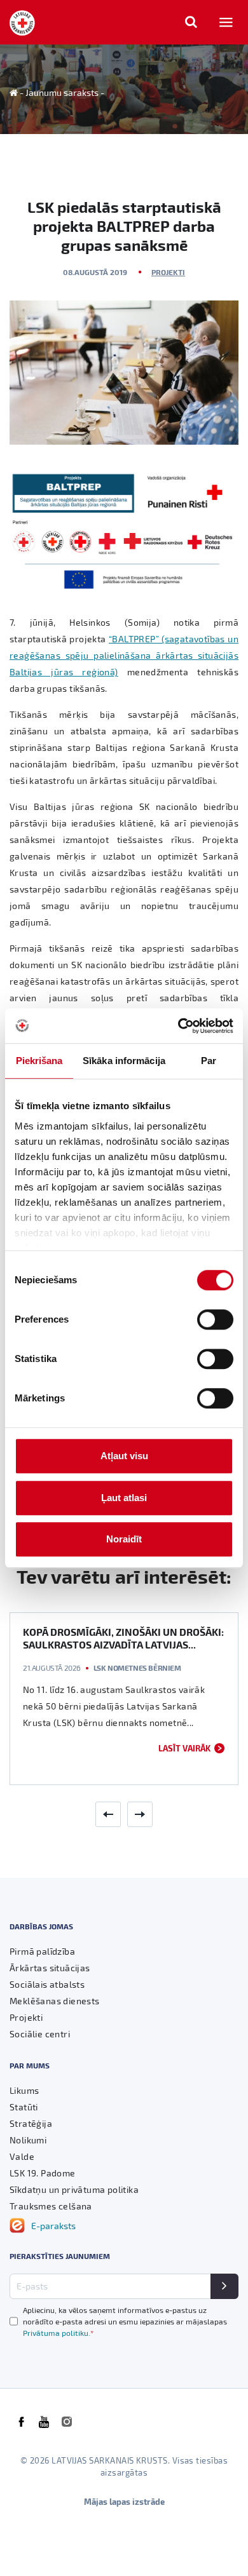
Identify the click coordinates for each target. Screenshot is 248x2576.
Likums (24, 2090)
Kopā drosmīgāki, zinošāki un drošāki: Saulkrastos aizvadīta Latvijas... (123, 1638)
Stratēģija (31, 2123)
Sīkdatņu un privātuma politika (74, 2189)
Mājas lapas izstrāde (124, 2501)
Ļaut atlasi (124, 1498)
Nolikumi (28, 2140)
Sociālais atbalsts (47, 1984)
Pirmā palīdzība (42, 1951)
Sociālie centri (40, 2034)
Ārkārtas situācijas (50, 1968)
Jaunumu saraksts (62, 92)
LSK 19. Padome (43, 2173)
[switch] (215, 1319)
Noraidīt (124, 1539)
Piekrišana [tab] (39, 1061)
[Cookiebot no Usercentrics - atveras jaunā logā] (178, 1026)
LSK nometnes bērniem (137, 1668)
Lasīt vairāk (184, 1748)
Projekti (168, 272)
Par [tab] (209, 1061)
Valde (22, 2156)
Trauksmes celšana (51, 2206)
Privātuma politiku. (58, 2333)
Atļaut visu (124, 1456)
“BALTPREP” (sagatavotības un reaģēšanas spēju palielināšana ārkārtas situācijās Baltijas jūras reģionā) (124, 655)
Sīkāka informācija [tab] (124, 1061)
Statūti (24, 2107)
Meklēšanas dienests (55, 2001)
